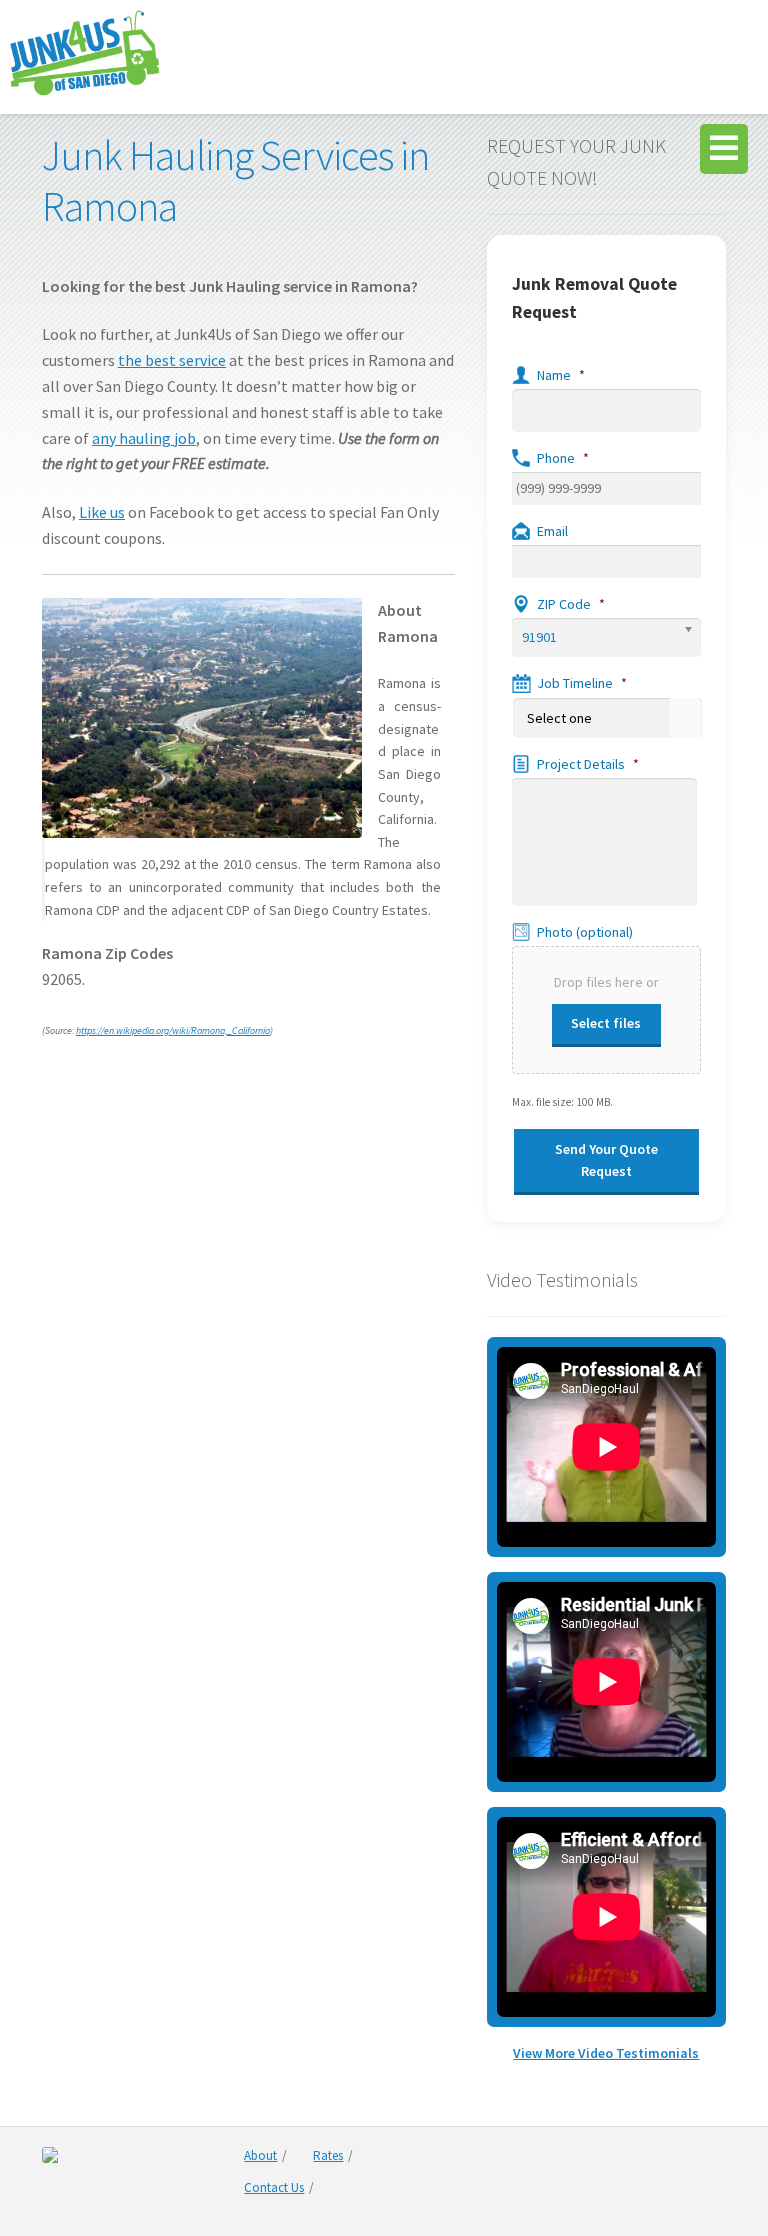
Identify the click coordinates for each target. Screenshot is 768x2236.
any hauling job (144, 438)
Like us (102, 512)
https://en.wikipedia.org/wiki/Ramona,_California (173, 1030)
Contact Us (274, 2187)
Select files (606, 1023)
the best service (172, 360)
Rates (328, 2155)
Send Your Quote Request (606, 1160)
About (260, 2155)
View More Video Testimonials (606, 2053)
